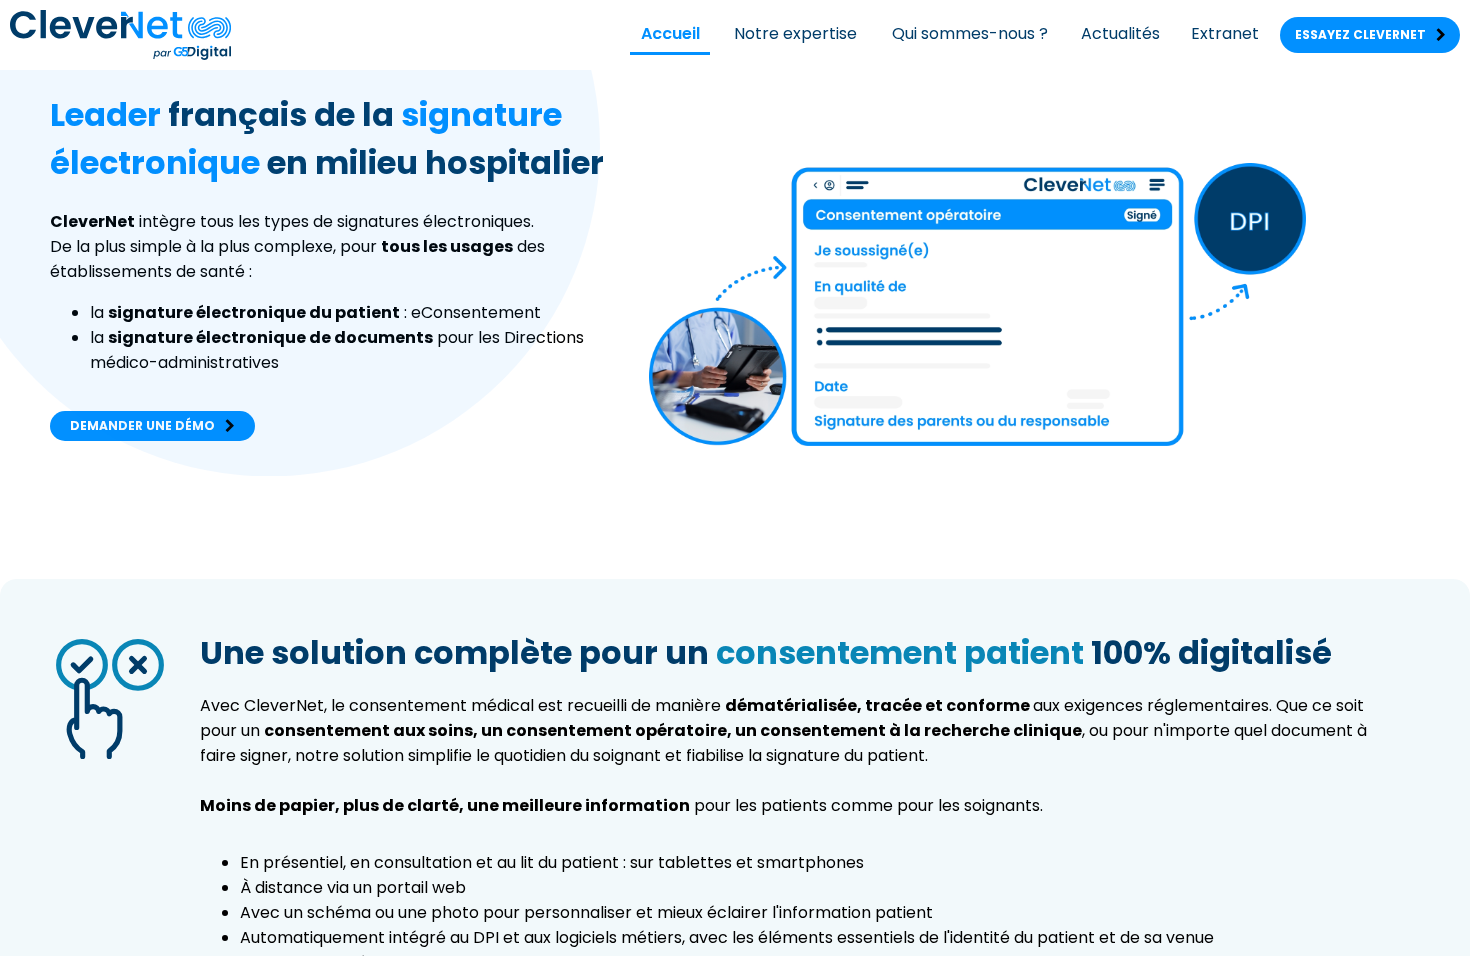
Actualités (1120, 33)
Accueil (670, 33)
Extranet (1225, 33)
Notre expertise (795, 33)
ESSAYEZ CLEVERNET (1370, 34)
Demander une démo (152, 425)
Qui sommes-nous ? (970, 33)
